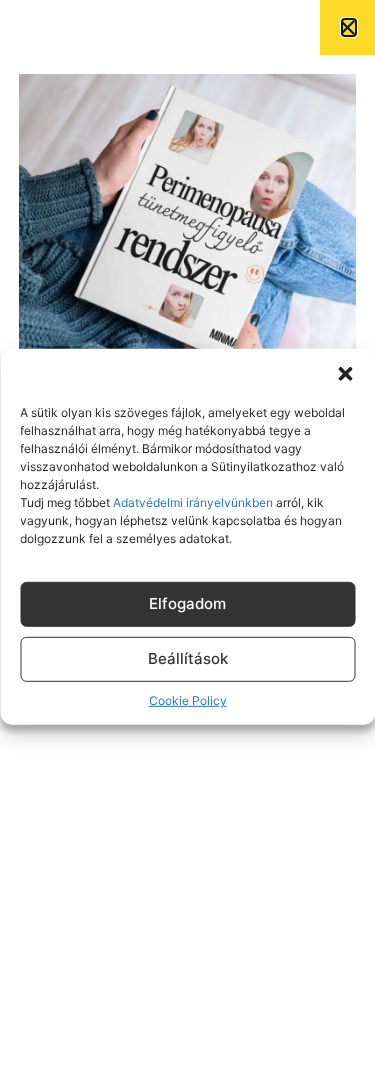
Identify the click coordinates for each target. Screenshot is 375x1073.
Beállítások (188, 658)
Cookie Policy (188, 700)
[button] (345, 373)
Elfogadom (187, 603)
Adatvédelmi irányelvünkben (191, 501)
